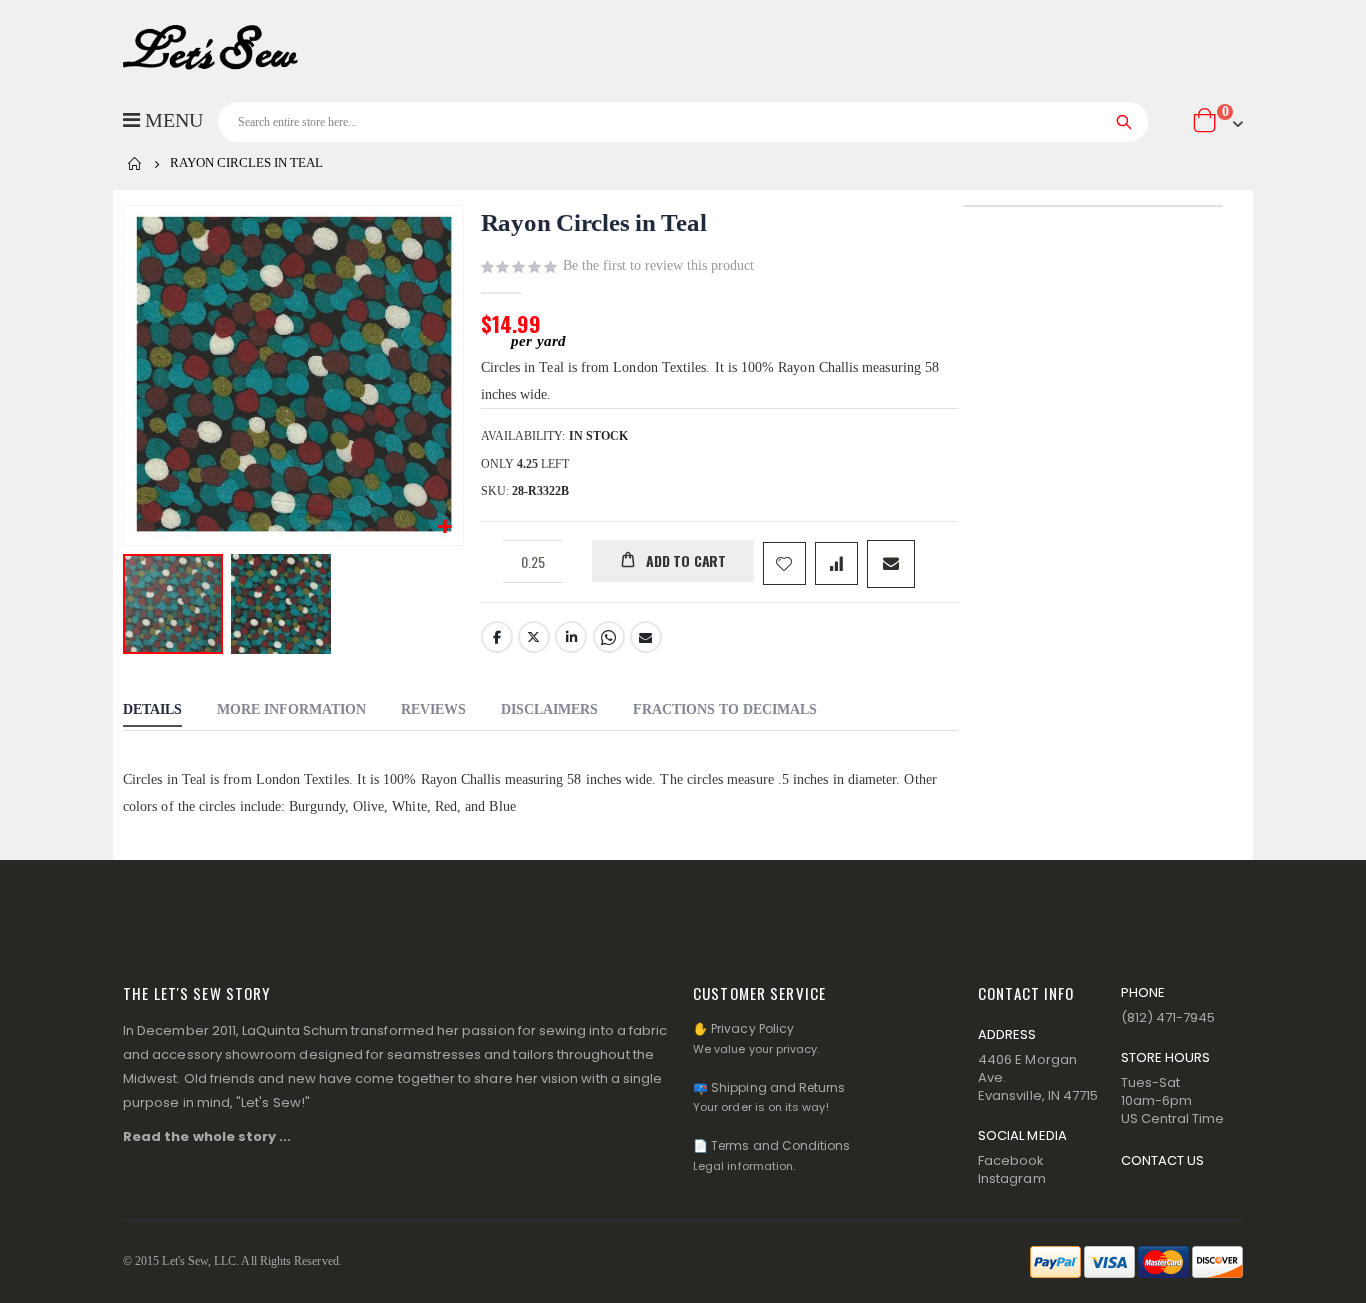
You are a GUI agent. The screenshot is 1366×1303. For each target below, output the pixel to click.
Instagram (1012, 1178)
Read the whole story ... (207, 1136)
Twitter (534, 637)
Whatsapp (609, 637)
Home (135, 164)
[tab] (152, 712)
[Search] (1124, 122)
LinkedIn (571, 637)
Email (646, 637)
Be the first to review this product (658, 265)
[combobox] (683, 122)
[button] (445, 527)
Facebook (497, 637)
